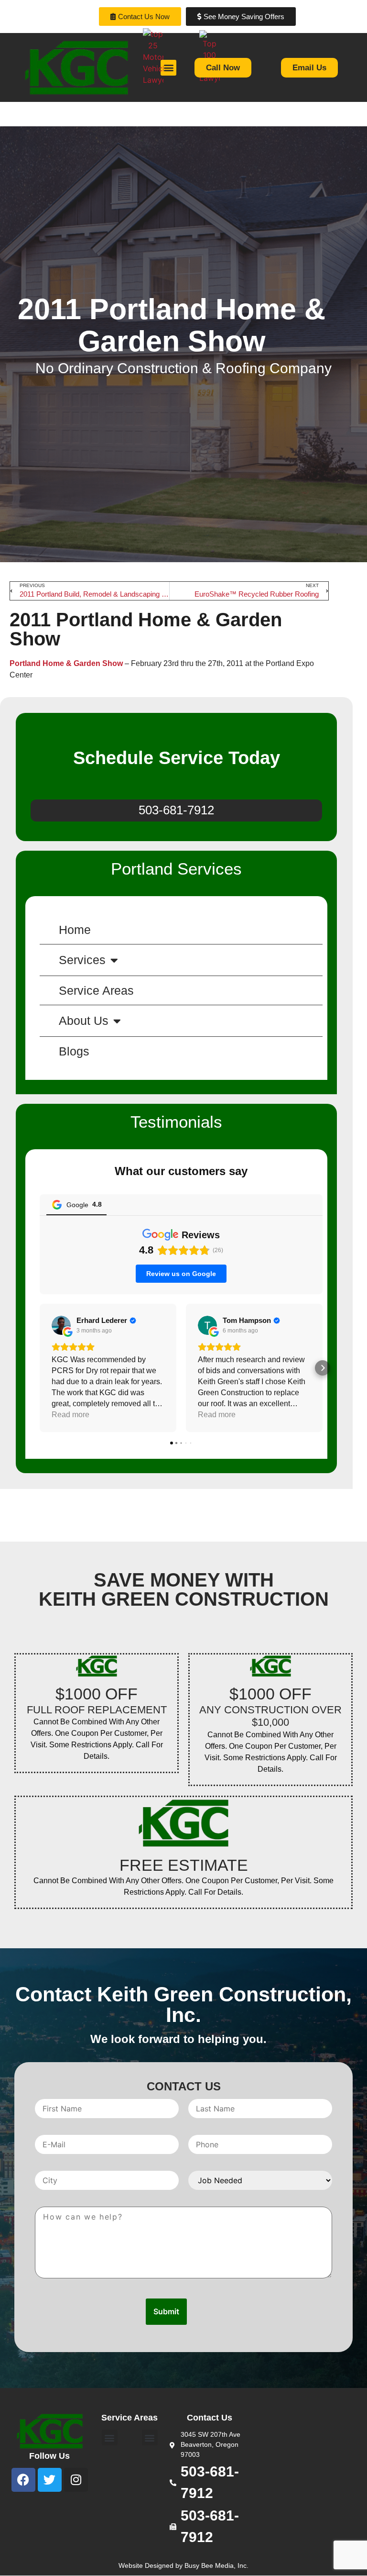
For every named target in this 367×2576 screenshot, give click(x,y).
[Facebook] (23, 2480)
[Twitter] (50, 2480)
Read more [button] (70, 1415)
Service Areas (96, 990)
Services (82, 960)
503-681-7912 (176, 810)
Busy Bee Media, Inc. (216, 2565)
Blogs (74, 1051)
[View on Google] (61, 1325)
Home (75, 930)
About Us (84, 1021)
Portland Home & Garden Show (66, 663)
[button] (40, 1368)
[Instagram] (76, 2480)
